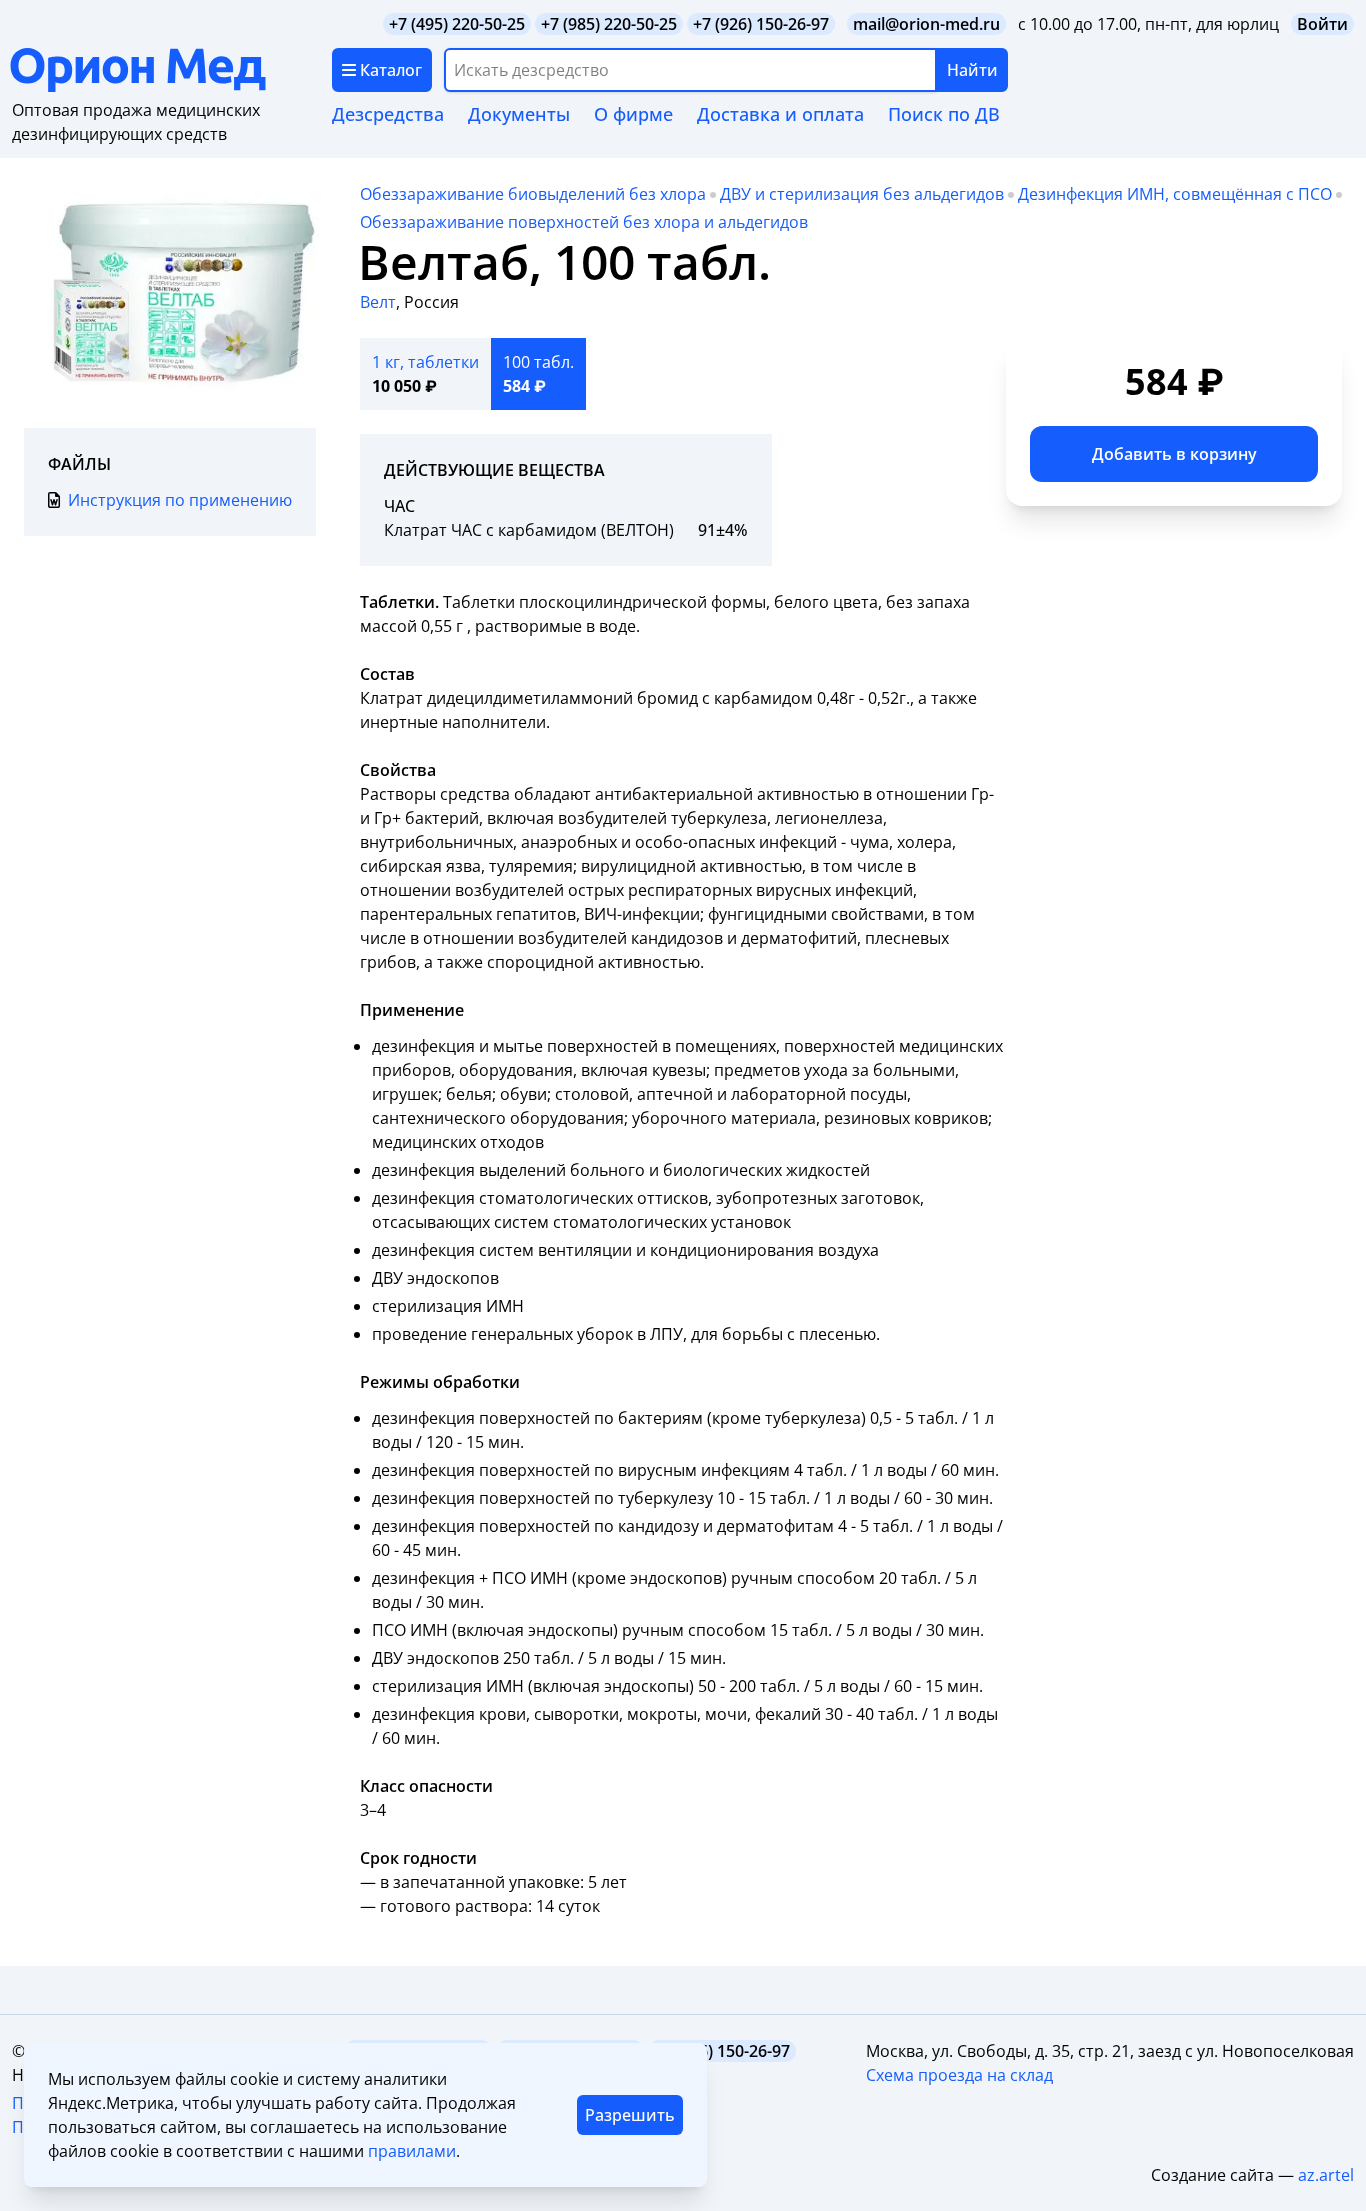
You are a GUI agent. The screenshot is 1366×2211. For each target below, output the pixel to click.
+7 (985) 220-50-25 (609, 24)
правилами (412, 2151)
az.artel (1326, 2175)
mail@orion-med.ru (926, 24)
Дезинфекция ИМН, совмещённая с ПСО (1175, 194)
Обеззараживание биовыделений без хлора (533, 194)
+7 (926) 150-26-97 (761, 24)
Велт (378, 302)
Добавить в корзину (1174, 454)
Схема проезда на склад (959, 2075)
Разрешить (630, 2115)
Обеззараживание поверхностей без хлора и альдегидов (584, 222)
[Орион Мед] (171, 70)
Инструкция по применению (180, 500)
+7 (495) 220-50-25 (457, 24)
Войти (1322, 24)
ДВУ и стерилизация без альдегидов (862, 194)
